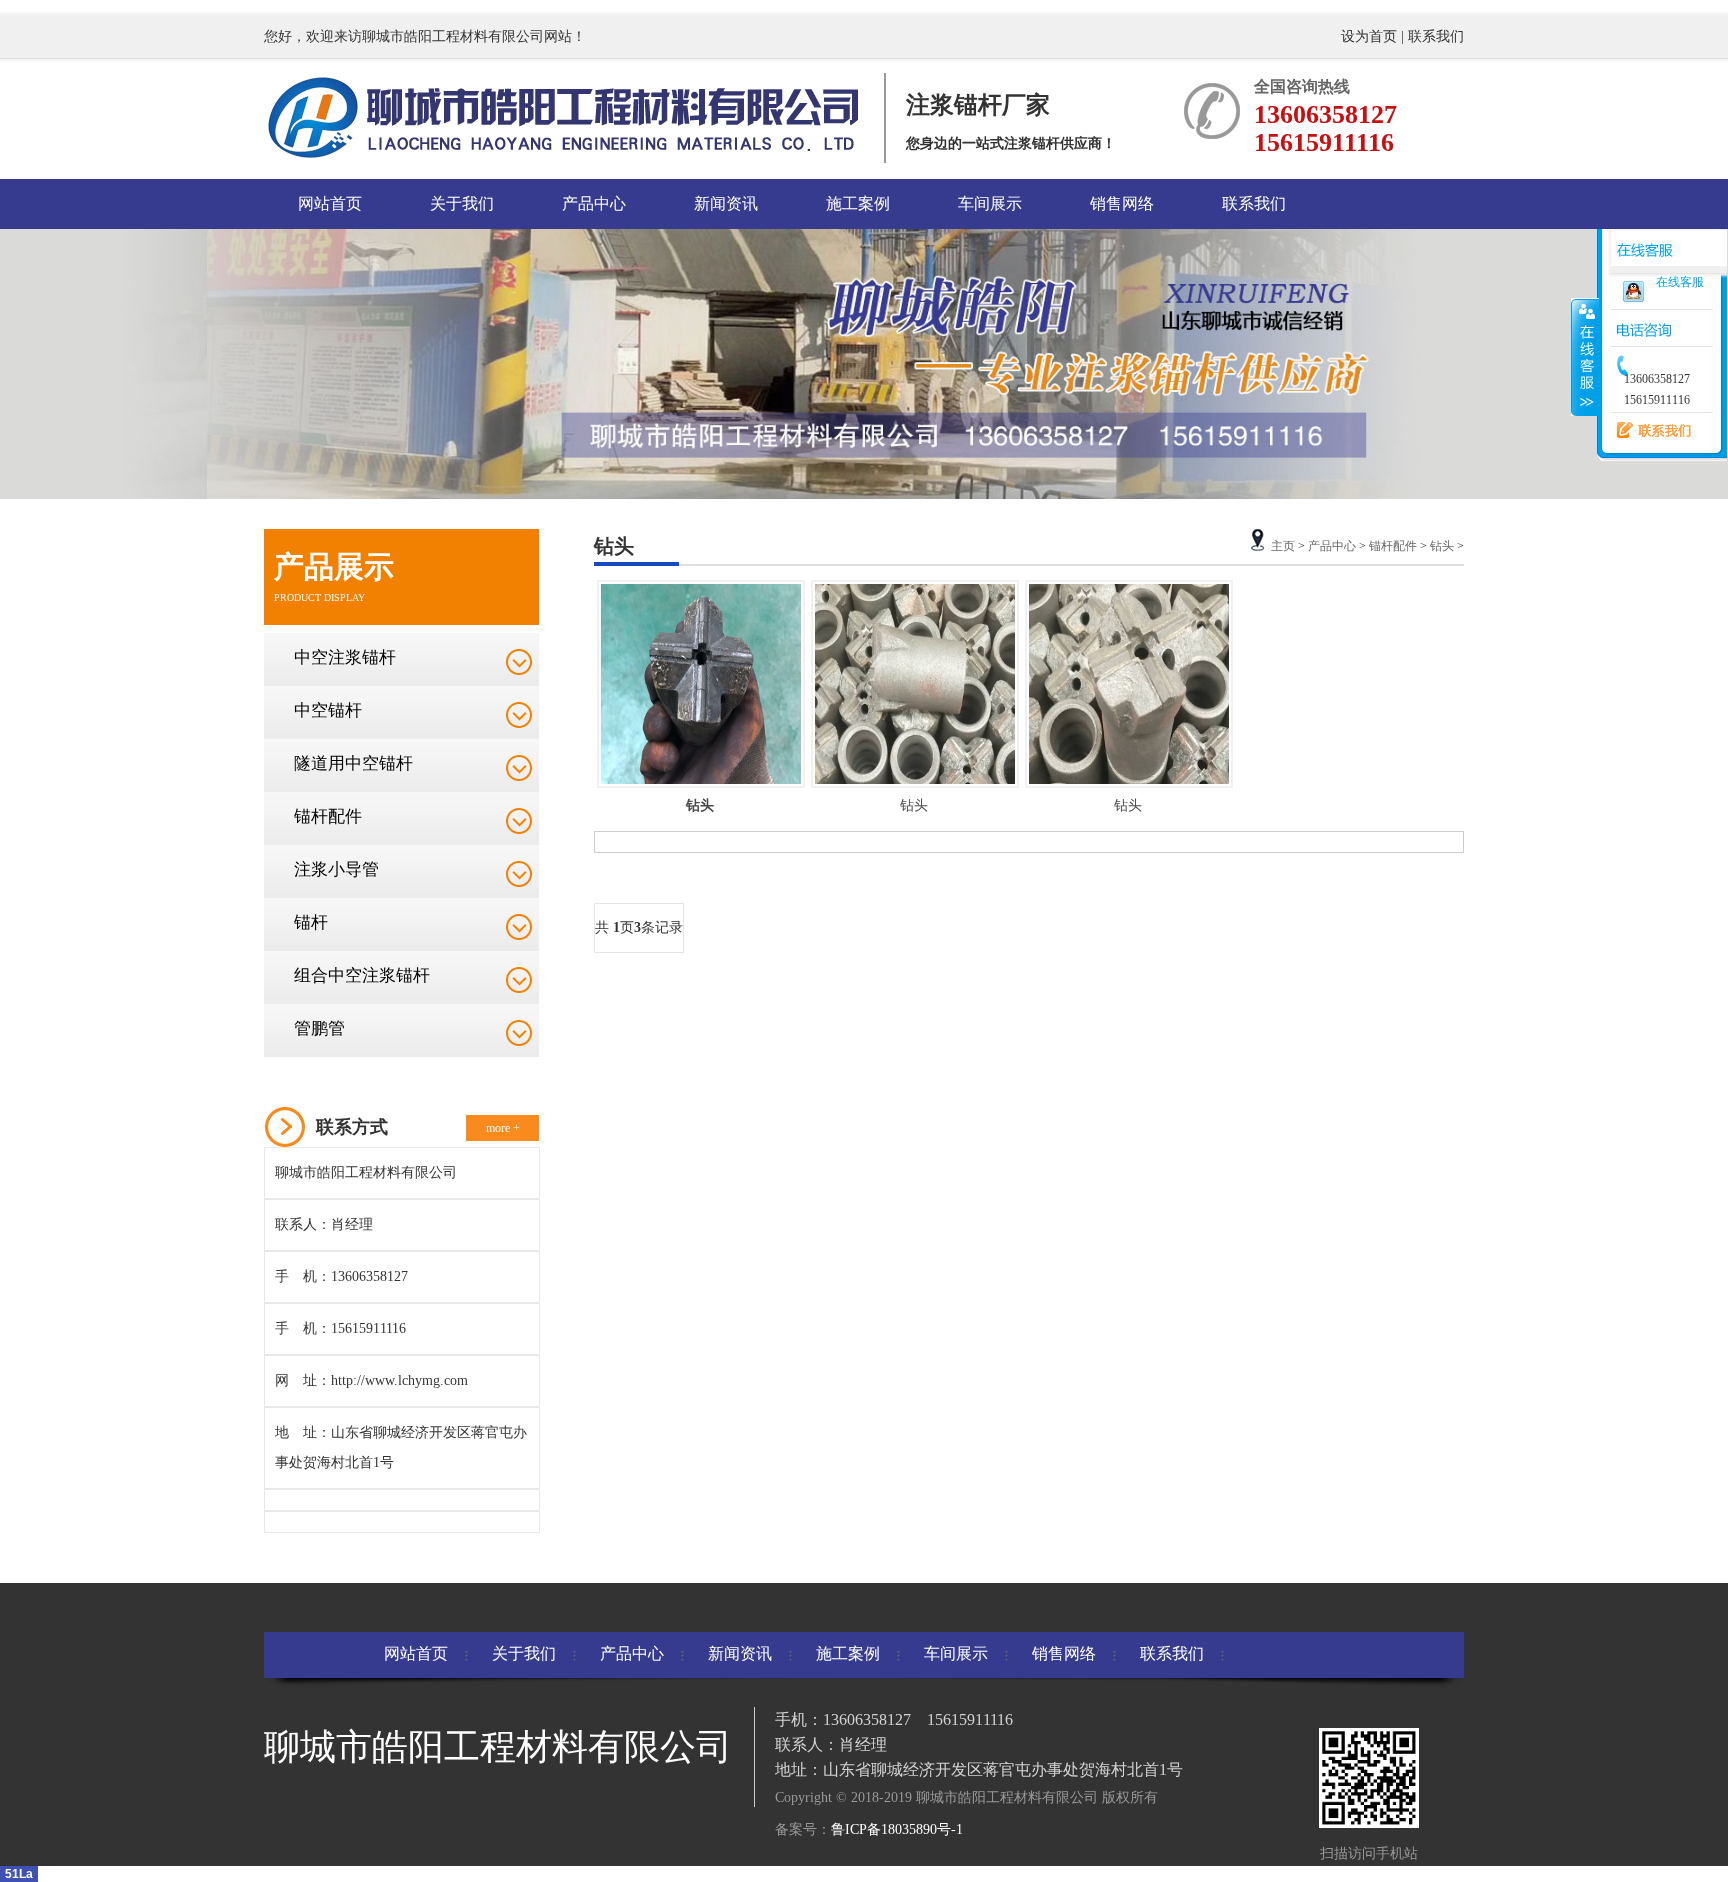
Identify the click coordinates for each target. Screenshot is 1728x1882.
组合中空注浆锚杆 (362, 975)
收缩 (1585, 357)
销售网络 (1122, 203)
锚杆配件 (328, 816)
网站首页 (330, 203)
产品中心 (594, 203)
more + (503, 1128)
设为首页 (1371, 36)
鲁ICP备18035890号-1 (897, 1829)
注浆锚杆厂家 (978, 105)
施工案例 (858, 203)
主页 (1283, 546)
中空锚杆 (328, 710)
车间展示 (990, 203)
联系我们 (1436, 36)
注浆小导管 (336, 869)
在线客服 (1680, 282)
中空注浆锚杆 (345, 657)
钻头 (1442, 546)
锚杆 (311, 922)
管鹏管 (319, 1028)
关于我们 (462, 203)
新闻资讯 (726, 203)
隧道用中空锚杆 (353, 763)
